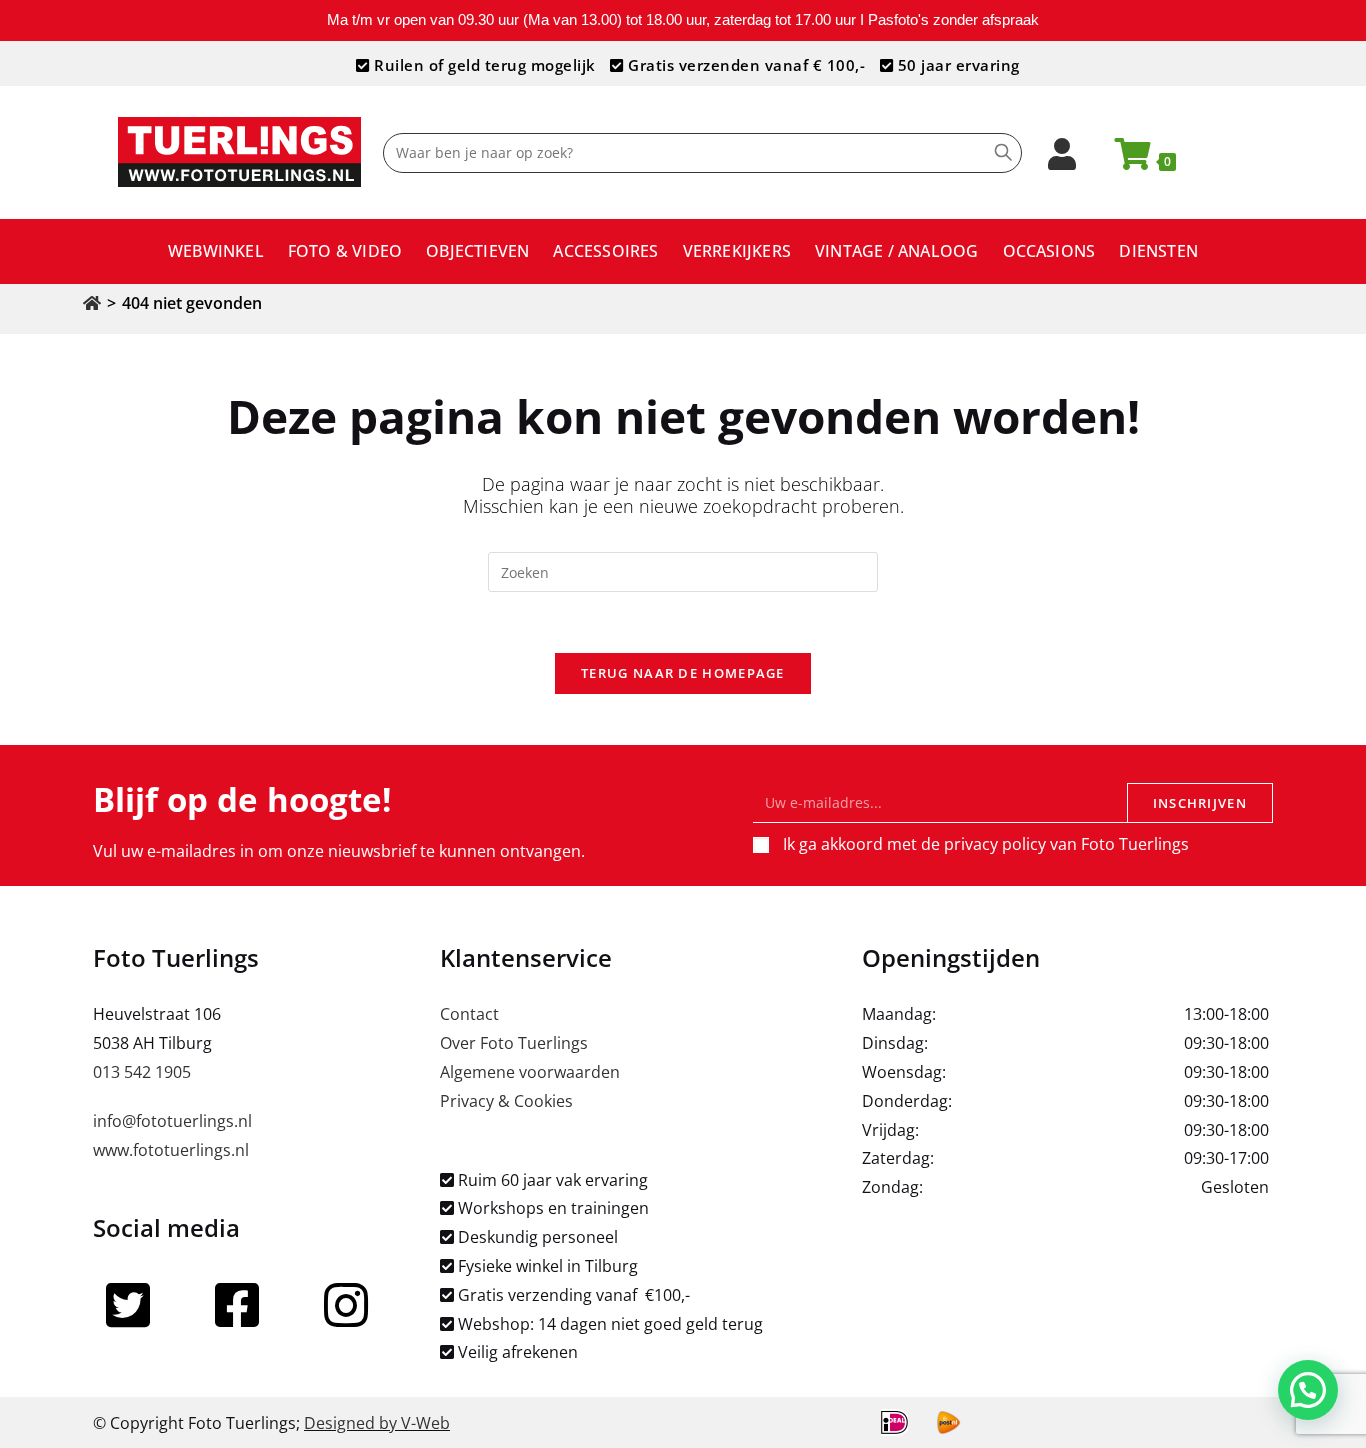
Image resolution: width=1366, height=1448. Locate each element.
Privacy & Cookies (506, 1101)
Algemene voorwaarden (530, 1072)
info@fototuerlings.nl (172, 1121)
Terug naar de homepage (683, 673)
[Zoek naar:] (683, 571)
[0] (1124, 160)
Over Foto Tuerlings (514, 1043)
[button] (1308, 1390)
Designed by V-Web (377, 1423)
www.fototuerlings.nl (171, 1150)
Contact (469, 1014)
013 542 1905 (142, 1072)
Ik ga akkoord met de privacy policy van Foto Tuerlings (986, 844)
